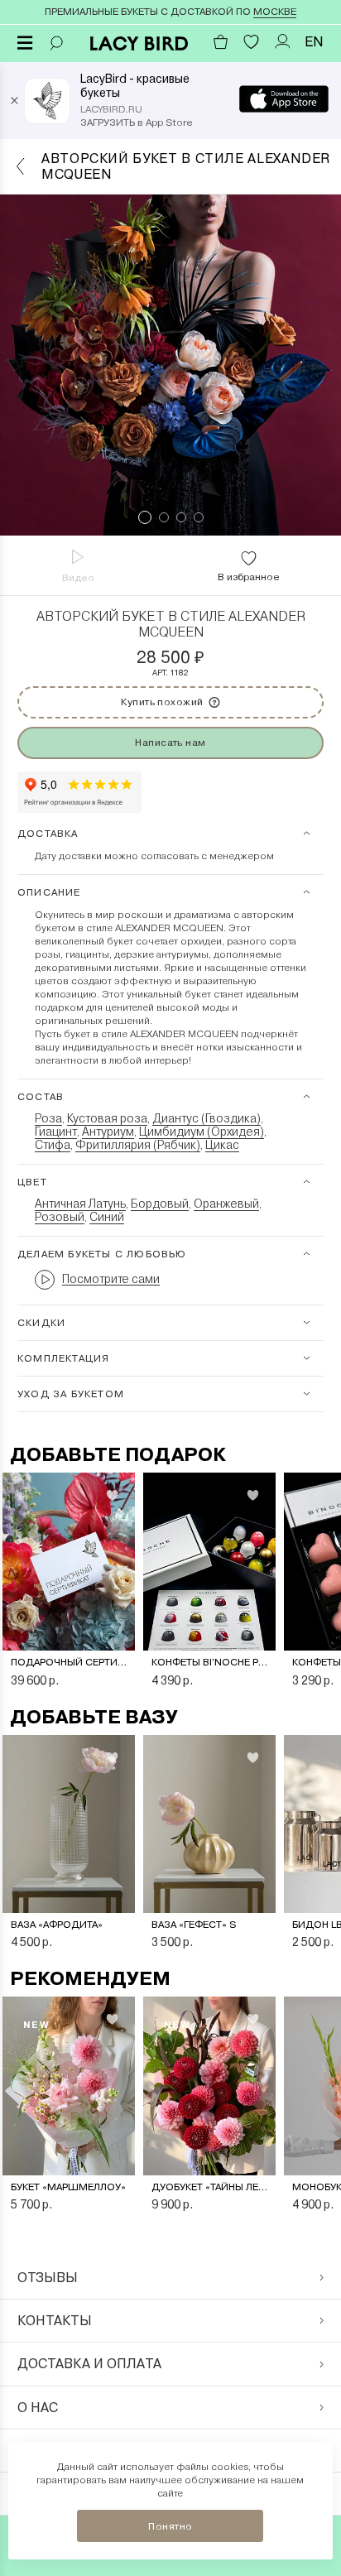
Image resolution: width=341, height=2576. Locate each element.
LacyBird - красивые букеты (135, 86)
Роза (48, 1118)
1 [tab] (145, 517)
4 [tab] (199, 517)
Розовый (60, 1217)
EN (314, 42)
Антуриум (108, 1132)
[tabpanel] (170, 365)
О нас (38, 2408)
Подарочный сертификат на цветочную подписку (69, 1662)
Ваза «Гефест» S (194, 1925)
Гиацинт (56, 1132)
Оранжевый (226, 1204)
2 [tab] (164, 517)
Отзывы (48, 2278)
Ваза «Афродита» (57, 1925)
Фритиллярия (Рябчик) (138, 1145)
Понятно (170, 2526)
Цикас (222, 1145)
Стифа (53, 1145)
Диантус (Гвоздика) (207, 1118)
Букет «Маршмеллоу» (68, 2187)
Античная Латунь (80, 1204)
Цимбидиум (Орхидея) (202, 1132)
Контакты (55, 2321)
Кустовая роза (107, 1118)
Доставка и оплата (89, 2364)
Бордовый (160, 1204)
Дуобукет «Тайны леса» (209, 2187)
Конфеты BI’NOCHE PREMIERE (209, 1662)
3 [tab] (181, 517)
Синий (107, 1217)
